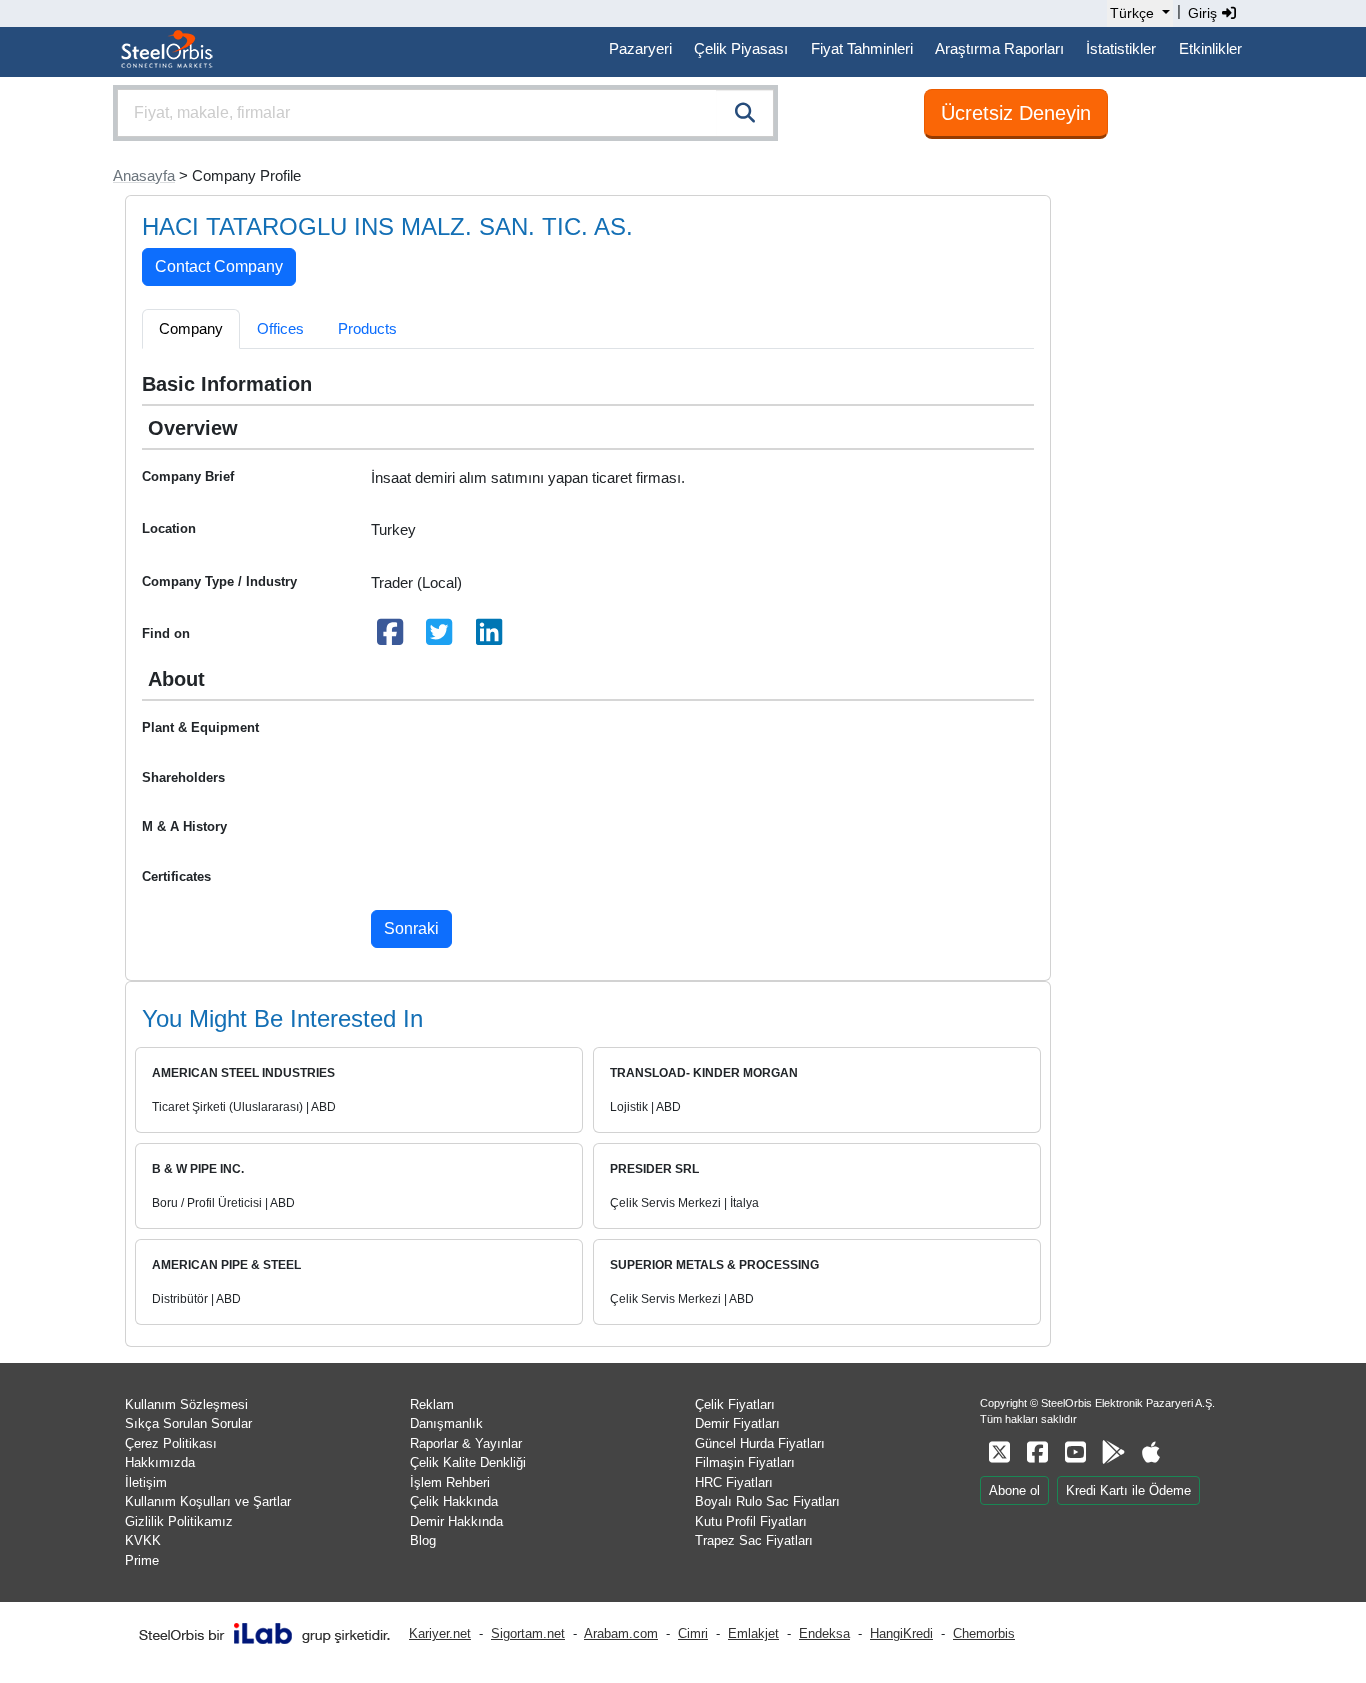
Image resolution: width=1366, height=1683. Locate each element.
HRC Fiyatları (734, 1482)
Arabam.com (621, 1633)
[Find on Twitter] (440, 637)
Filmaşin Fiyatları (745, 1462)
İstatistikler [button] (1121, 48)
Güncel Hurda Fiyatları (760, 1443)
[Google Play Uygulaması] (1113, 1452)
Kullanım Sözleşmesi (186, 1404)
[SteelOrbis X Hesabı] (999, 1452)
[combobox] (445, 113)
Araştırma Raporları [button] (999, 48)
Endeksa (824, 1633)
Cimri (693, 1633)
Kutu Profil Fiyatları (751, 1521)
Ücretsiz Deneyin (1016, 113)
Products (367, 328)
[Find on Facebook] (390, 637)
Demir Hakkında (456, 1521)
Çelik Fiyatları (735, 1404)
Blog (423, 1540)
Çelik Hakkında (454, 1501)
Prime (142, 1560)
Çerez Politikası (171, 1443)
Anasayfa (144, 175)
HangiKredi (901, 1633)
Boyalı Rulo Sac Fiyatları (767, 1501)
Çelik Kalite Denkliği (468, 1462)
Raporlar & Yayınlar (466, 1443)
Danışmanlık (446, 1423)
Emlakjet (753, 1633)
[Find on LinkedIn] (489, 637)
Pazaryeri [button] (640, 48)
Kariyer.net (440, 1633)
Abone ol (1014, 1490)
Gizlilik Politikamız (179, 1521)
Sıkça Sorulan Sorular (188, 1423)
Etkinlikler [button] (1210, 48)
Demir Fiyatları (737, 1423)
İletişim (146, 1482)
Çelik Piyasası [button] (741, 48)
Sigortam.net (528, 1633)
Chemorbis (984, 1633)
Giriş (1204, 13)
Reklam (432, 1404)
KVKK (143, 1540)
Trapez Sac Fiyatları (754, 1540)
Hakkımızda (160, 1462)
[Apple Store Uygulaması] (1151, 1452)
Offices (280, 328)
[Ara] (745, 113)
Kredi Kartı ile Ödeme (1128, 1490)
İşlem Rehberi (450, 1482)
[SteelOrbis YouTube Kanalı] (1075, 1452)
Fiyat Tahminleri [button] (862, 48)
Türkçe (1132, 13)
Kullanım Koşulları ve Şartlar (208, 1501)
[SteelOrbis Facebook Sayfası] (1037, 1452)
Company (191, 328)
